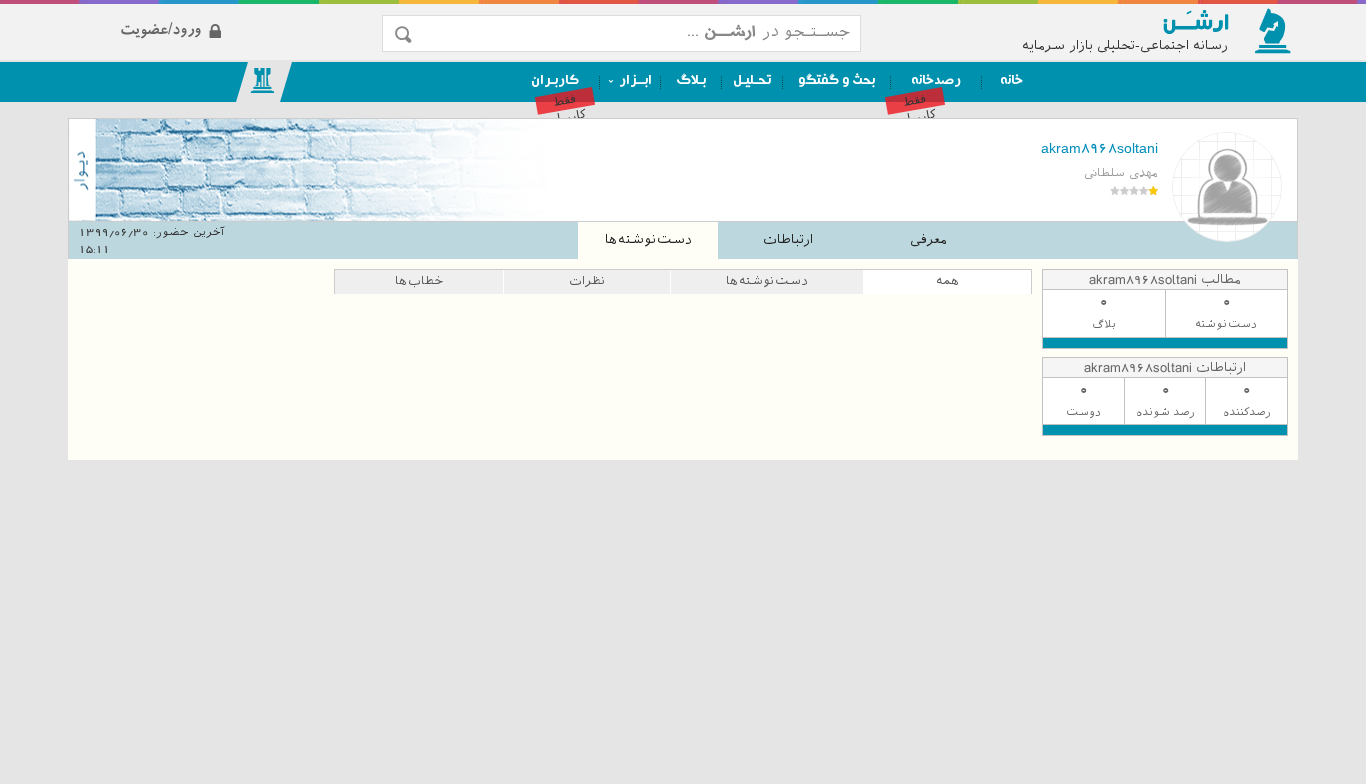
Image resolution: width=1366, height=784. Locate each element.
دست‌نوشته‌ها (648, 239)
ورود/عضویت (234, 13)
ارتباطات (788, 239)
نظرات (587, 281)
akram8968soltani (1099, 148)
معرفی (928, 239)
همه (947, 281)
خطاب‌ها (419, 281)
